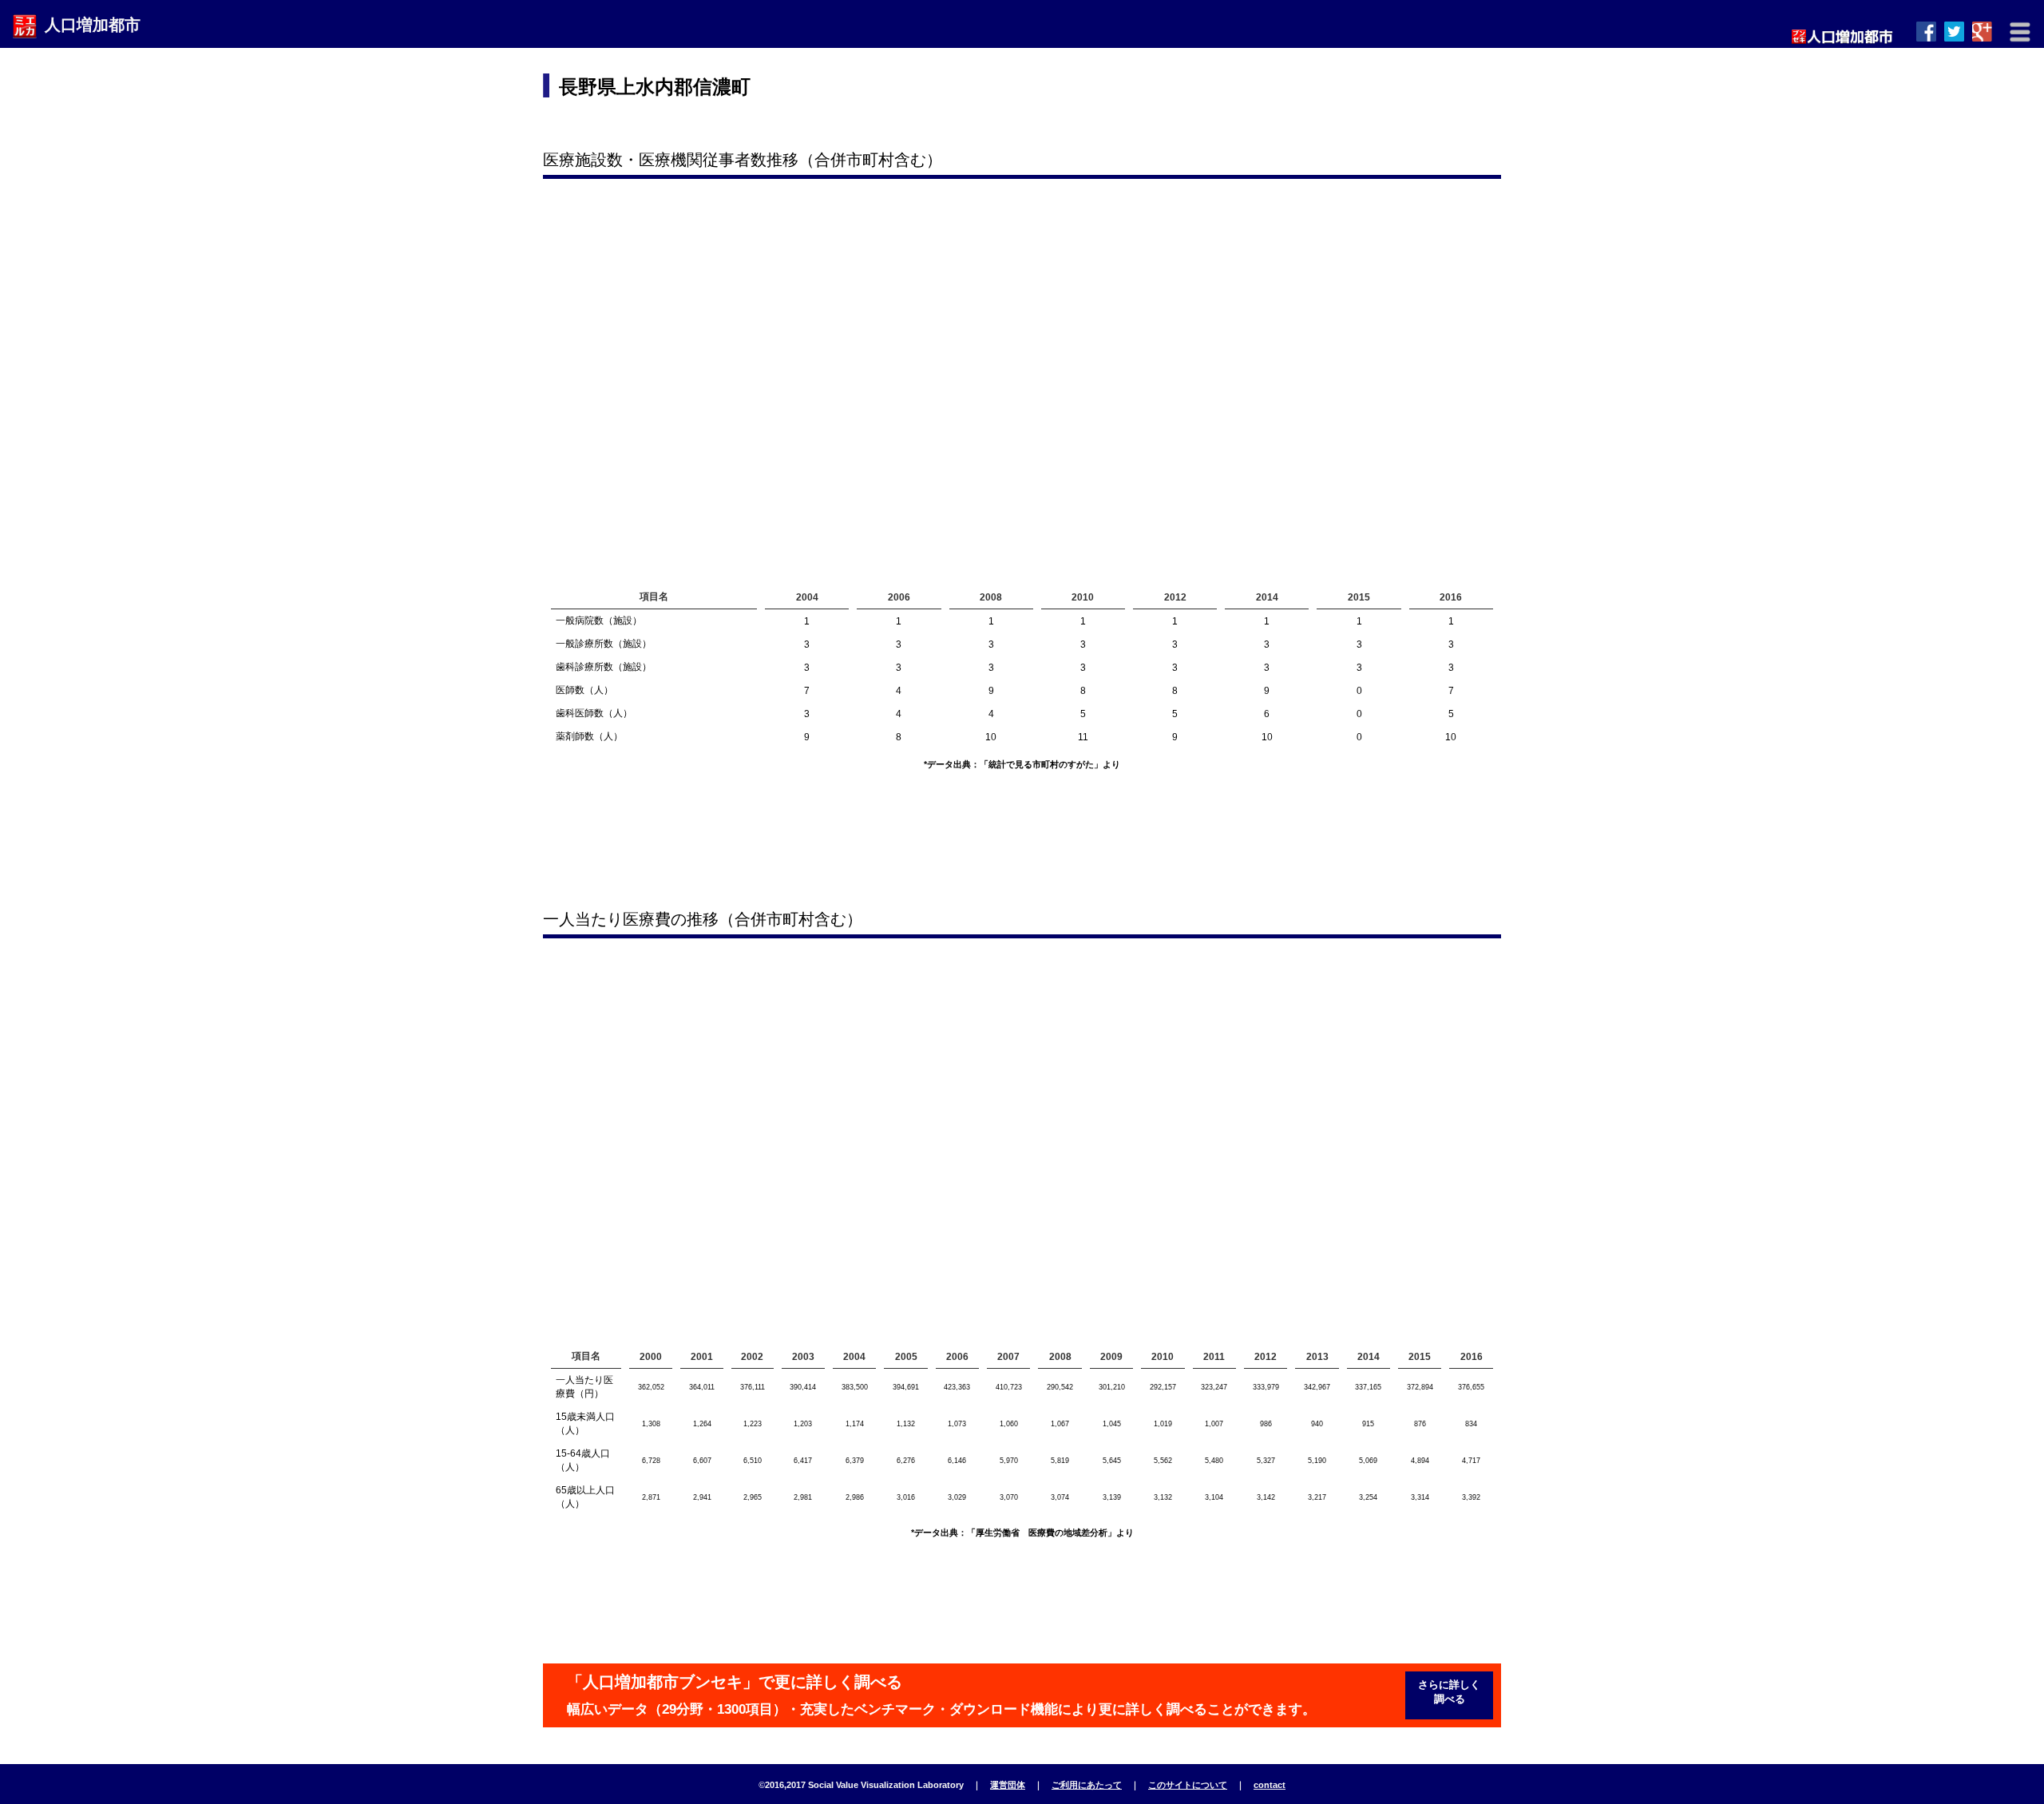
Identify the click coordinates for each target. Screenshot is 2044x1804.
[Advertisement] (1206, 100)
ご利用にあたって (1087, 1785)
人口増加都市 (93, 25)
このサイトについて (1188, 1785)
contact (1270, 1785)
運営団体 (1008, 1785)
